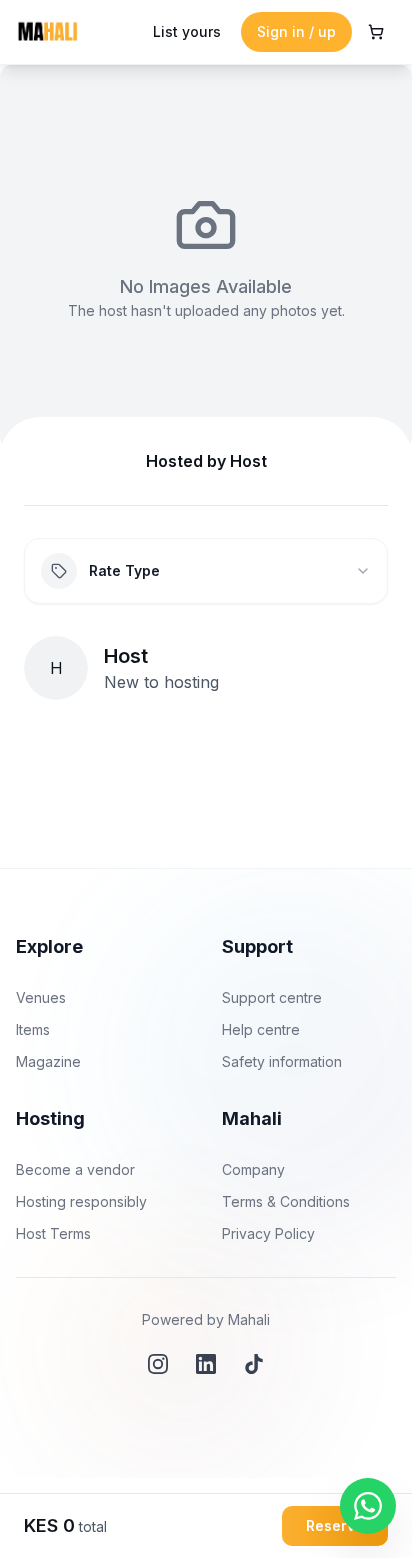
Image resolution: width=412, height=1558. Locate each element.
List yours (187, 31)
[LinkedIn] (206, 1364)
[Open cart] (376, 32)
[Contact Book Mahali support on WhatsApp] (368, 1506)
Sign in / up (296, 31)
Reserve (335, 1525)
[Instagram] (158, 1364)
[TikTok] (254, 1364)
